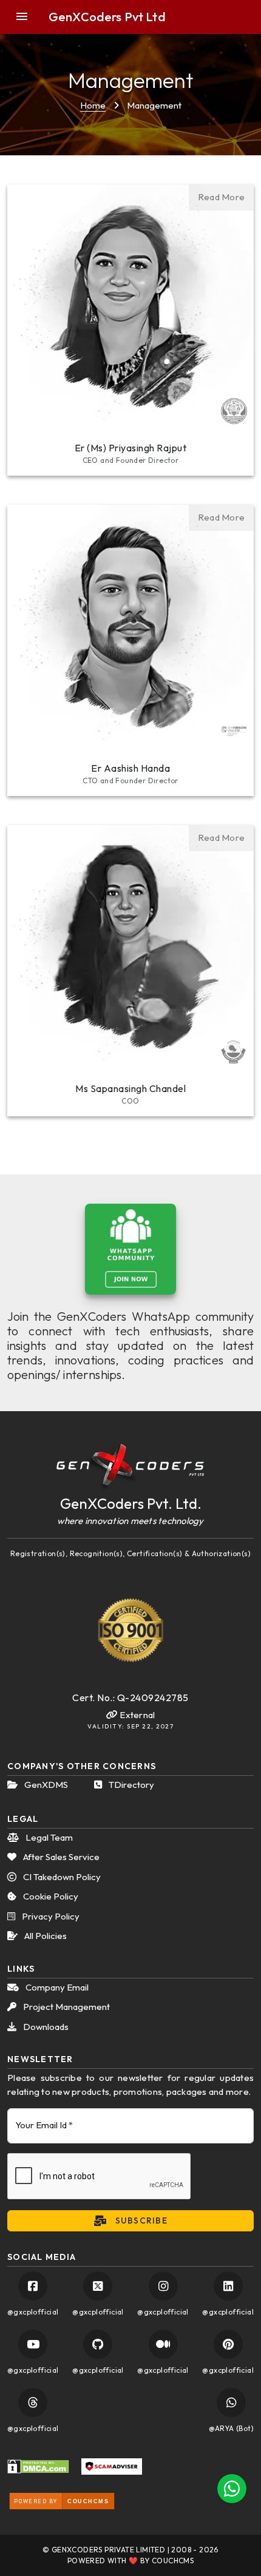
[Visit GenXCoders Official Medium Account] (163, 2344)
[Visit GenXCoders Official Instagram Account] (163, 2286)
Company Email (56, 1987)
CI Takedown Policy (61, 1877)
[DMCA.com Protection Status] (38, 2466)
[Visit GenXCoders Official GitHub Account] (98, 2344)
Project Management (66, 2007)
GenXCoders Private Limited (108, 2550)
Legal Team (48, 1837)
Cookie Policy (50, 1896)
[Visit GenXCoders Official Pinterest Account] (228, 2344)
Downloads (45, 2027)
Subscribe (140, 2220)
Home (93, 105)
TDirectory (130, 1785)
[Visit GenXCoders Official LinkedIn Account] (228, 2286)
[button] (29, 17)
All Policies (45, 1936)
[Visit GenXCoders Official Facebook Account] (33, 2286)
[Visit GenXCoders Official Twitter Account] (98, 2286)
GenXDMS (45, 1785)
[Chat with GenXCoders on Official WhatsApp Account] (231, 2402)
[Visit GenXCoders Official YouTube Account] (33, 2344)
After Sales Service (60, 1857)
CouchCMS (173, 2561)
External (136, 1715)
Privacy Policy (50, 1916)
